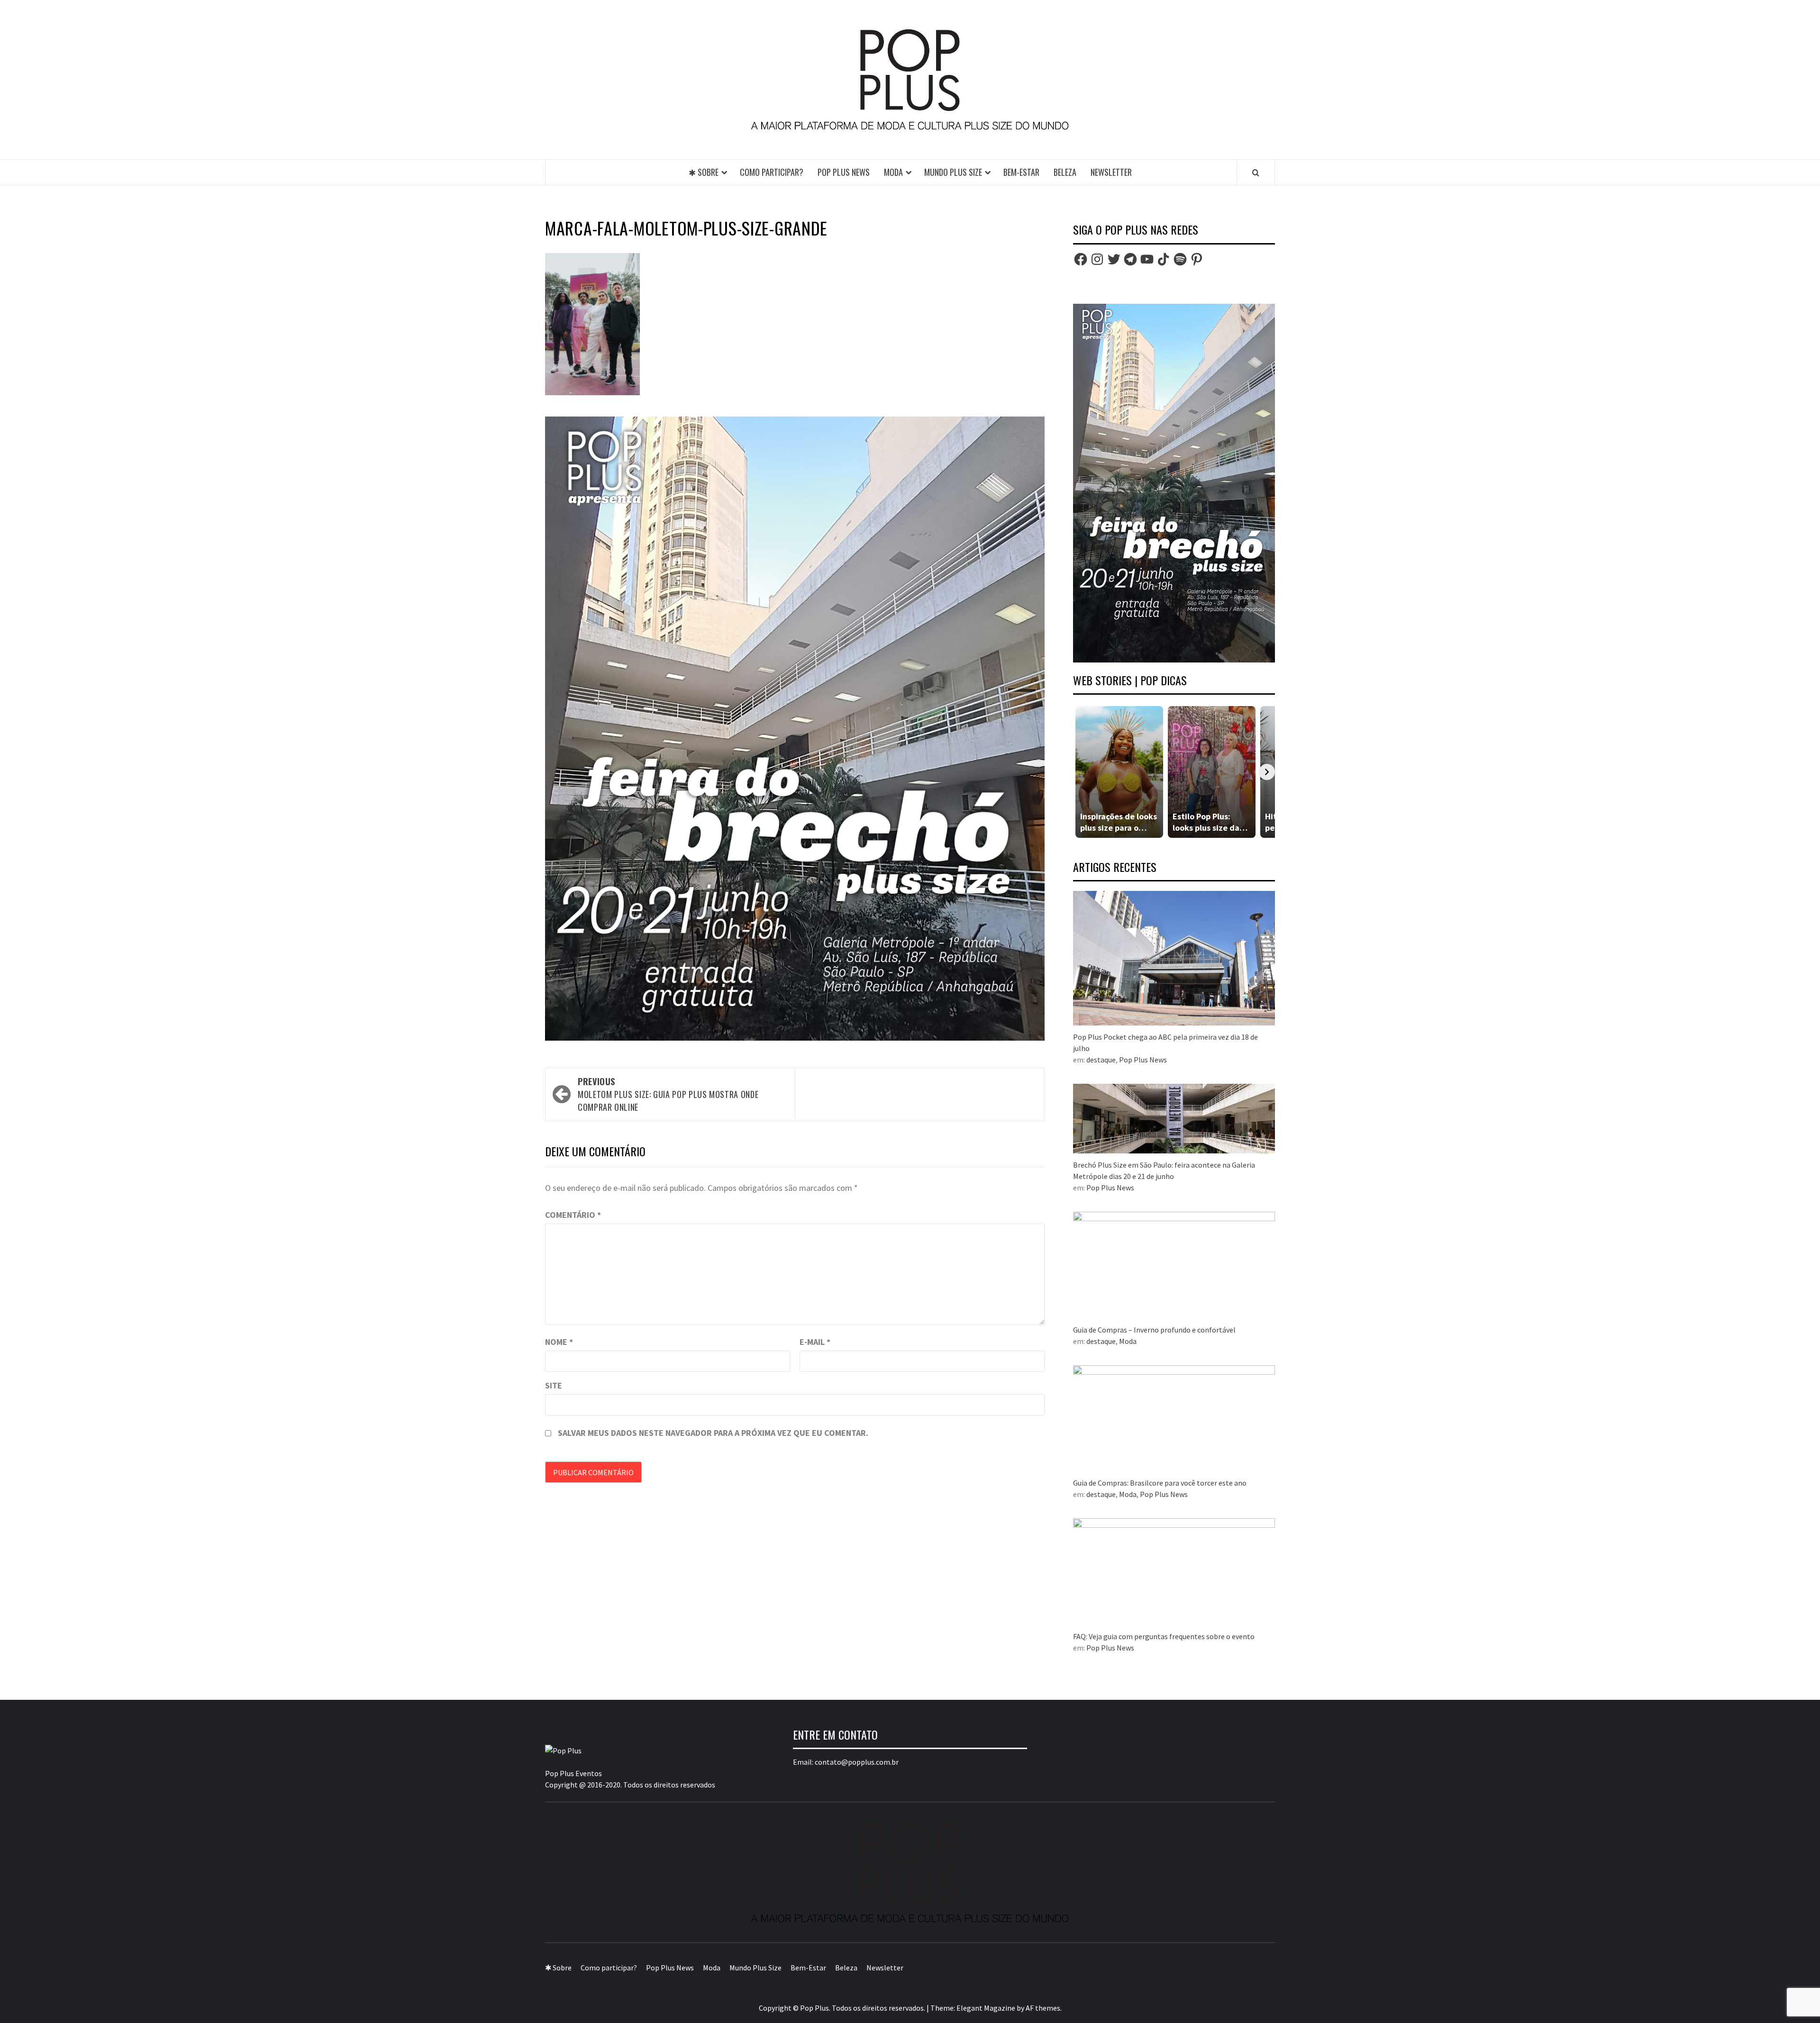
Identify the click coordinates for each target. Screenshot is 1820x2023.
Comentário (573, 1215)
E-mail (815, 1342)
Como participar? (772, 172)
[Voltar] (1081, 772)
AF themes (1043, 2008)
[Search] (1256, 172)
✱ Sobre (704, 172)
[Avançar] (1267, 772)
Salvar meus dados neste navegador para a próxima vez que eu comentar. (713, 1433)
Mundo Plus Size (953, 172)
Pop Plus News (844, 172)
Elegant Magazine (986, 2008)
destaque (1101, 1060)
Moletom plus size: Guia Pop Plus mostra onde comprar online (668, 1094)
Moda (893, 172)
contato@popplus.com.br (857, 1762)
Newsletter (1111, 172)
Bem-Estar (1021, 172)
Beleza (1065, 172)
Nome (559, 1342)
